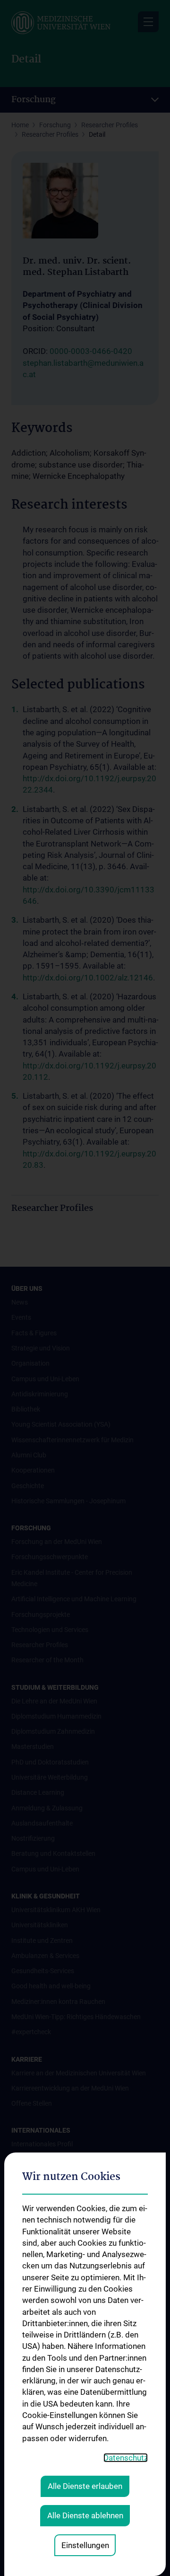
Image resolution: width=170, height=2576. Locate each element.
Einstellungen (85, 2545)
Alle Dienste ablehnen (85, 2515)
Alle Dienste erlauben (85, 2486)
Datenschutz (126, 2458)
